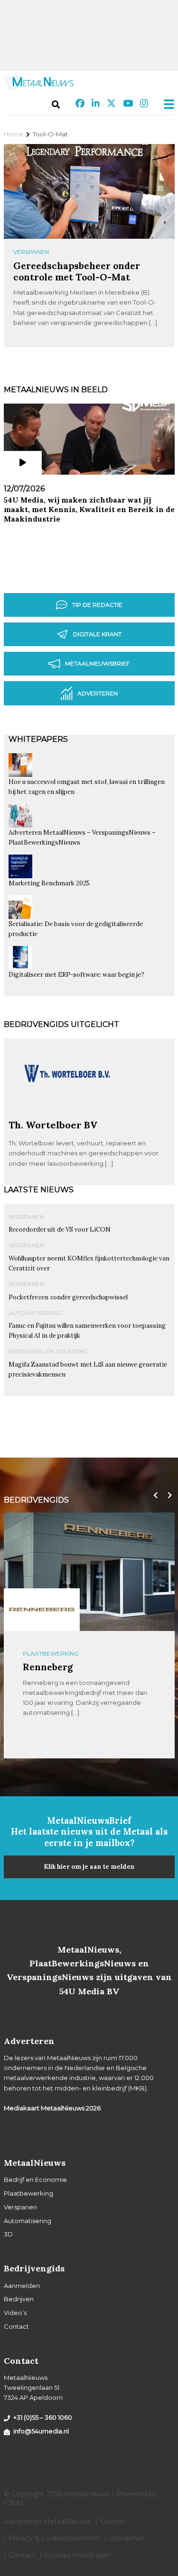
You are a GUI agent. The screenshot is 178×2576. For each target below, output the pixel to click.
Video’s (15, 2313)
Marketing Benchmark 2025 (49, 883)
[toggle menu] (166, 104)
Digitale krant (97, 634)
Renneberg (48, 1667)
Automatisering (35, 1313)
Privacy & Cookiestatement (54, 2538)
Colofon (113, 2522)
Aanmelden (22, 2286)
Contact (16, 2326)
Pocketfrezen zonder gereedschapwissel (68, 1297)
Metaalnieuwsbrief (97, 663)
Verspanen (31, 252)
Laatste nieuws (39, 1190)
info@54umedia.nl (41, 2431)
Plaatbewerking (51, 1653)
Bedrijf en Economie (35, 2180)
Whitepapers (38, 739)
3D (8, 2234)
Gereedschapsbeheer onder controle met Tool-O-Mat (77, 271)
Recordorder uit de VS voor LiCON (60, 1229)
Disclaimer (126, 2538)
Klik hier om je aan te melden (89, 1867)
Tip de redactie (97, 605)
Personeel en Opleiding (49, 1351)
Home (14, 134)
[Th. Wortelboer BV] (68, 1115)
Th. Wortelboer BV (53, 1125)
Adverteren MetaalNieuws (47, 2522)
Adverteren (98, 693)
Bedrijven (19, 2299)
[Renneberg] (42, 1610)
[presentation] (153, 1495)
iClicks (14, 2503)
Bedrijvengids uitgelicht (61, 1024)
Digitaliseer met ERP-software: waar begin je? (76, 975)
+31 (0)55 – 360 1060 (43, 2417)
